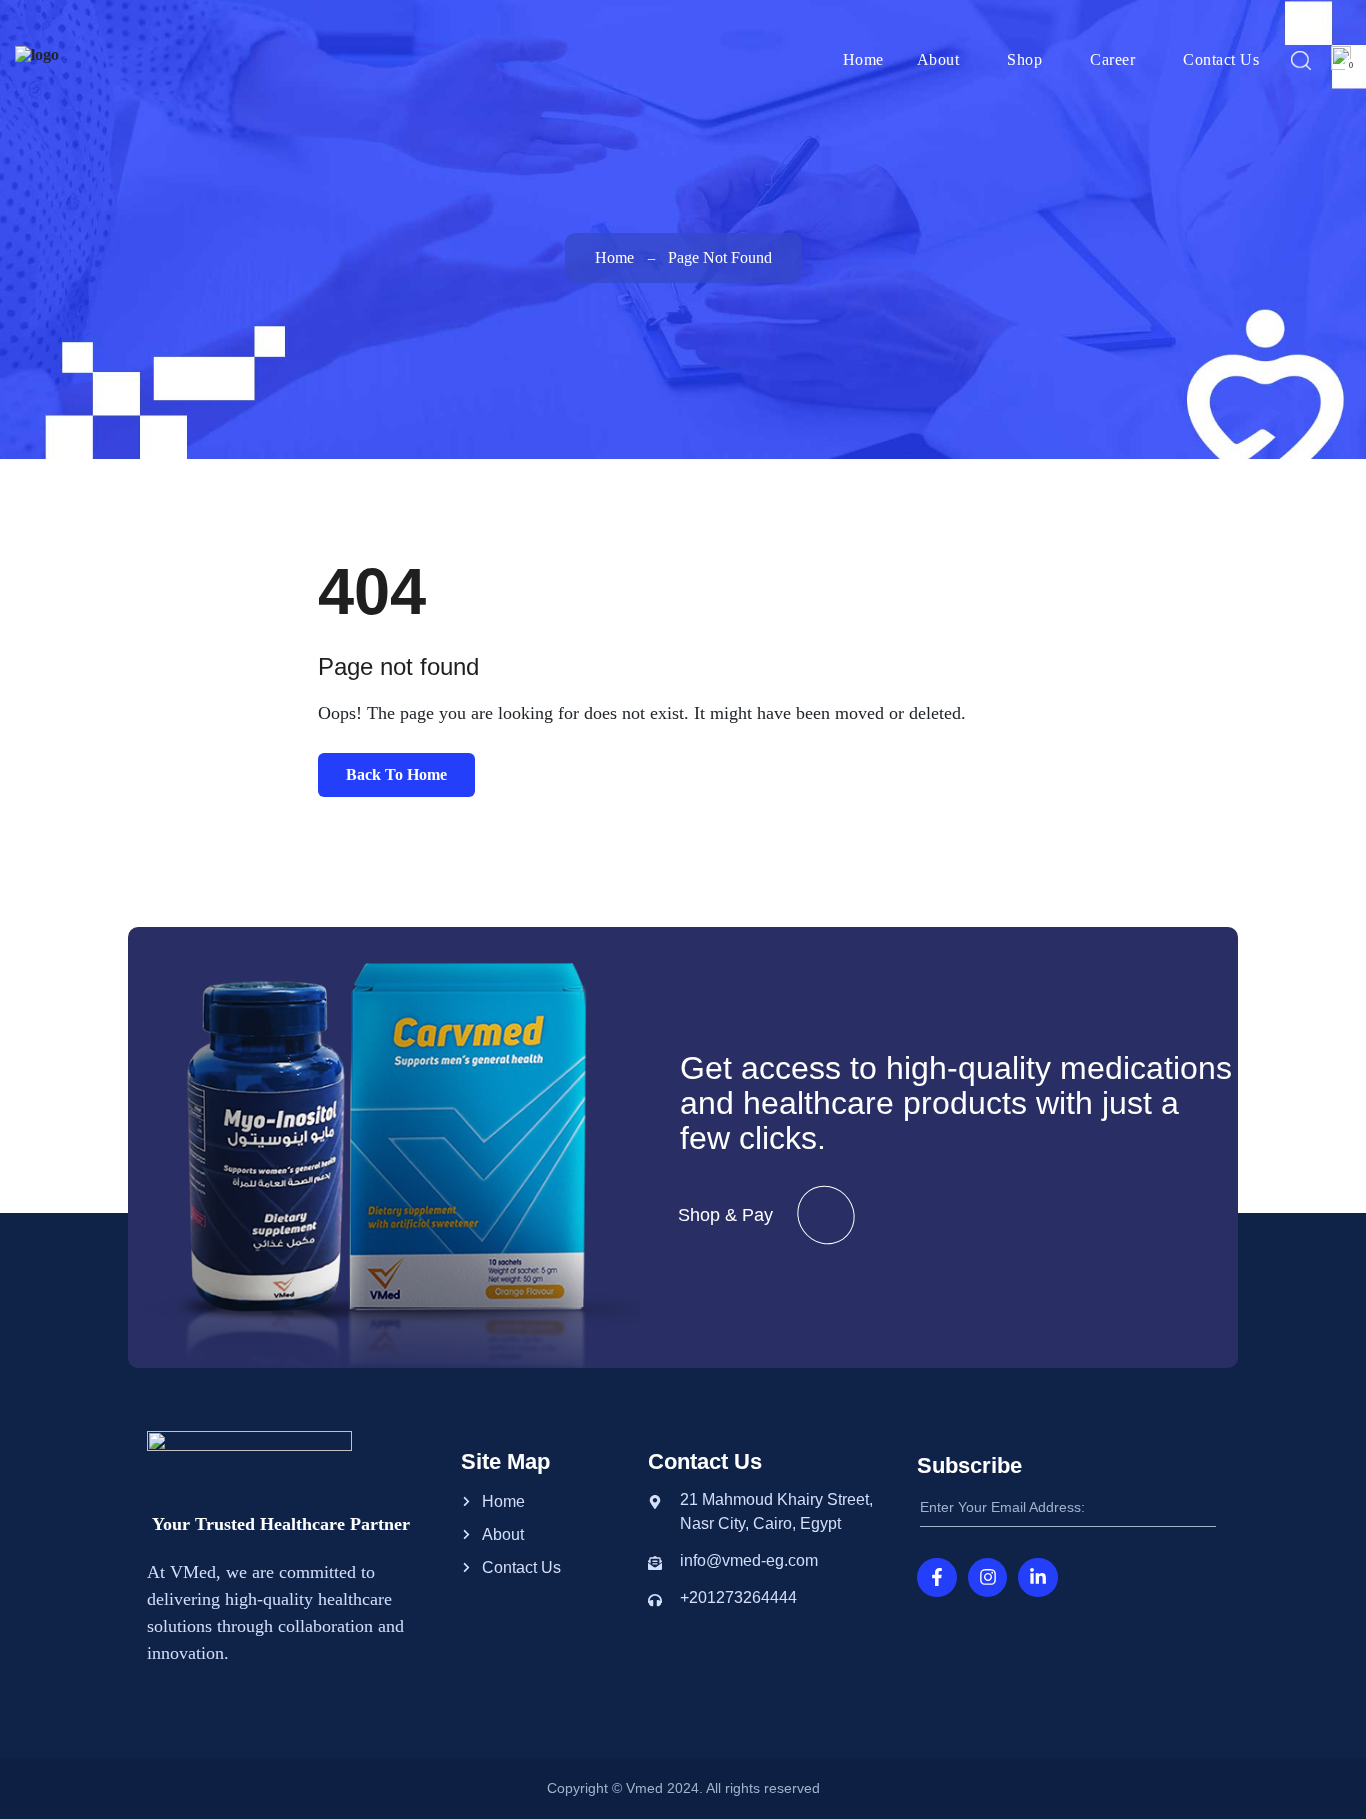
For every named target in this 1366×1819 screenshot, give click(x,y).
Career (1112, 59)
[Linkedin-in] (1038, 1578)
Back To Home (396, 774)
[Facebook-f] (937, 1578)
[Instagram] (988, 1578)
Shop (1024, 59)
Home (863, 59)
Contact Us (1221, 59)
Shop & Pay (725, 1215)
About (938, 59)
